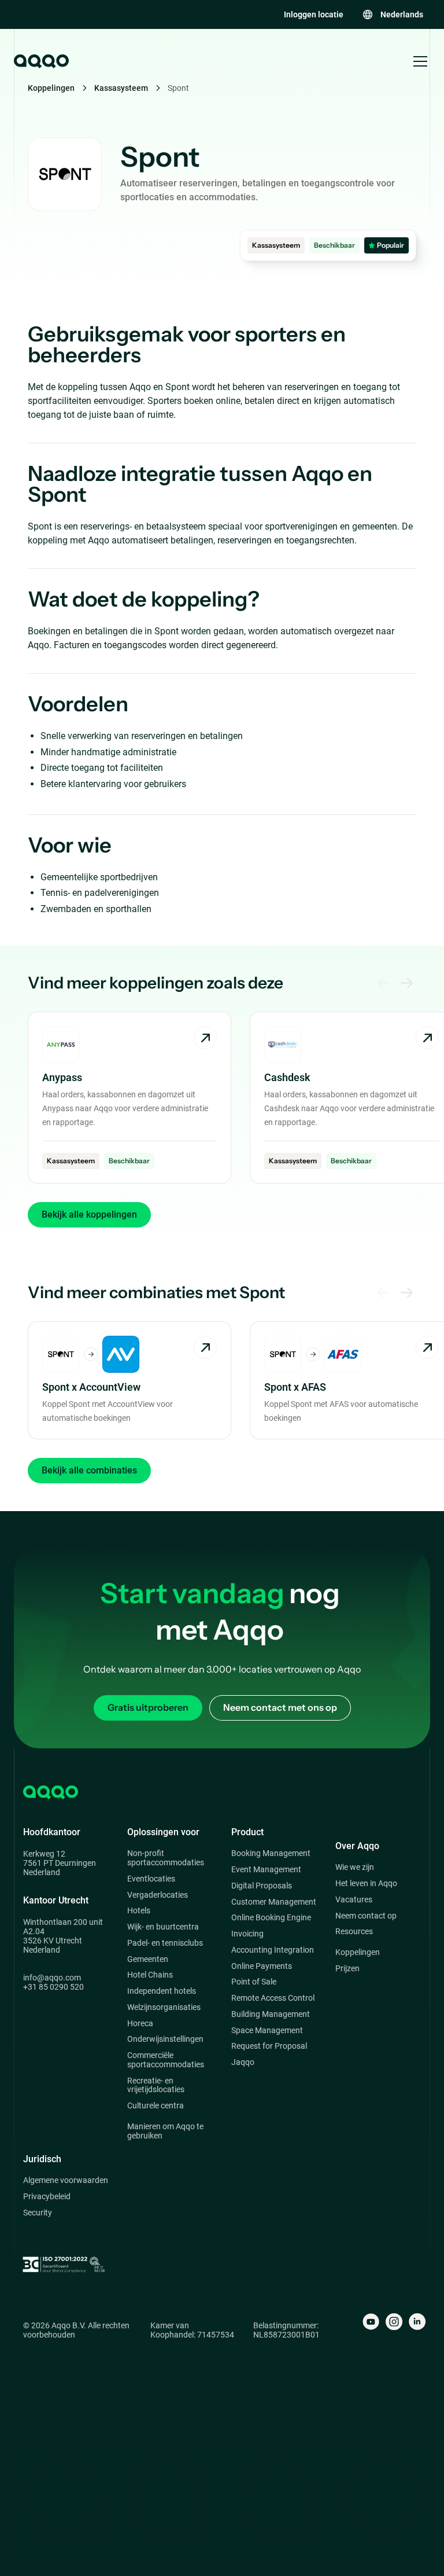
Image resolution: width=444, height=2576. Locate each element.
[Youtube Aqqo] (371, 2322)
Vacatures (354, 1900)
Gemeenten (148, 1959)
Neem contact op (366, 1916)
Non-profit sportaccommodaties (166, 1858)
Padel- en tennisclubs (165, 1943)
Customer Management (274, 1902)
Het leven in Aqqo (366, 1884)
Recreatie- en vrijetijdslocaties (156, 2086)
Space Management (267, 2031)
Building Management (271, 2014)
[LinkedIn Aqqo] (417, 2322)
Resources (354, 1932)
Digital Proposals (262, 1886)
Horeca (140, 2024)
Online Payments (262, 1966)
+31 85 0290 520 (53, 1987)
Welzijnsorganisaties (164, 2007)
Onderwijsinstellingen (165, 2039)
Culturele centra (156, 2106)
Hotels (139, 1911)
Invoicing (247, 1934)
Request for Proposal (269, 2046)
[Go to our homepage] (40, 61)
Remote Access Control (273, 1998)
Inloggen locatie (314, 14)
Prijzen (347, 1969)
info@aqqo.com (52, 1978)
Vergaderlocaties (158, 1895)
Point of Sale (254, 1982)
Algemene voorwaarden (66, 2180)
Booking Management (271, 1853)
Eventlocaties (151, 1879)
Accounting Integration (273, 1950)
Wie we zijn (355, 1867)
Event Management (266, 1870)
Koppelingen (358, 1952)
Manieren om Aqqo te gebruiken (165, 2131)
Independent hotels (162, 1991)
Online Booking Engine (271, 1918)
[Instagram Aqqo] (394, 2322)
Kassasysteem (121, 88)
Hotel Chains (150, 1975)
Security (38, 2213)
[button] (393, 14)
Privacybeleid (47, 2197)
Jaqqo (243, 2062)
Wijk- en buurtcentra (163, 1927)
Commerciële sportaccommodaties (166, 2060)
